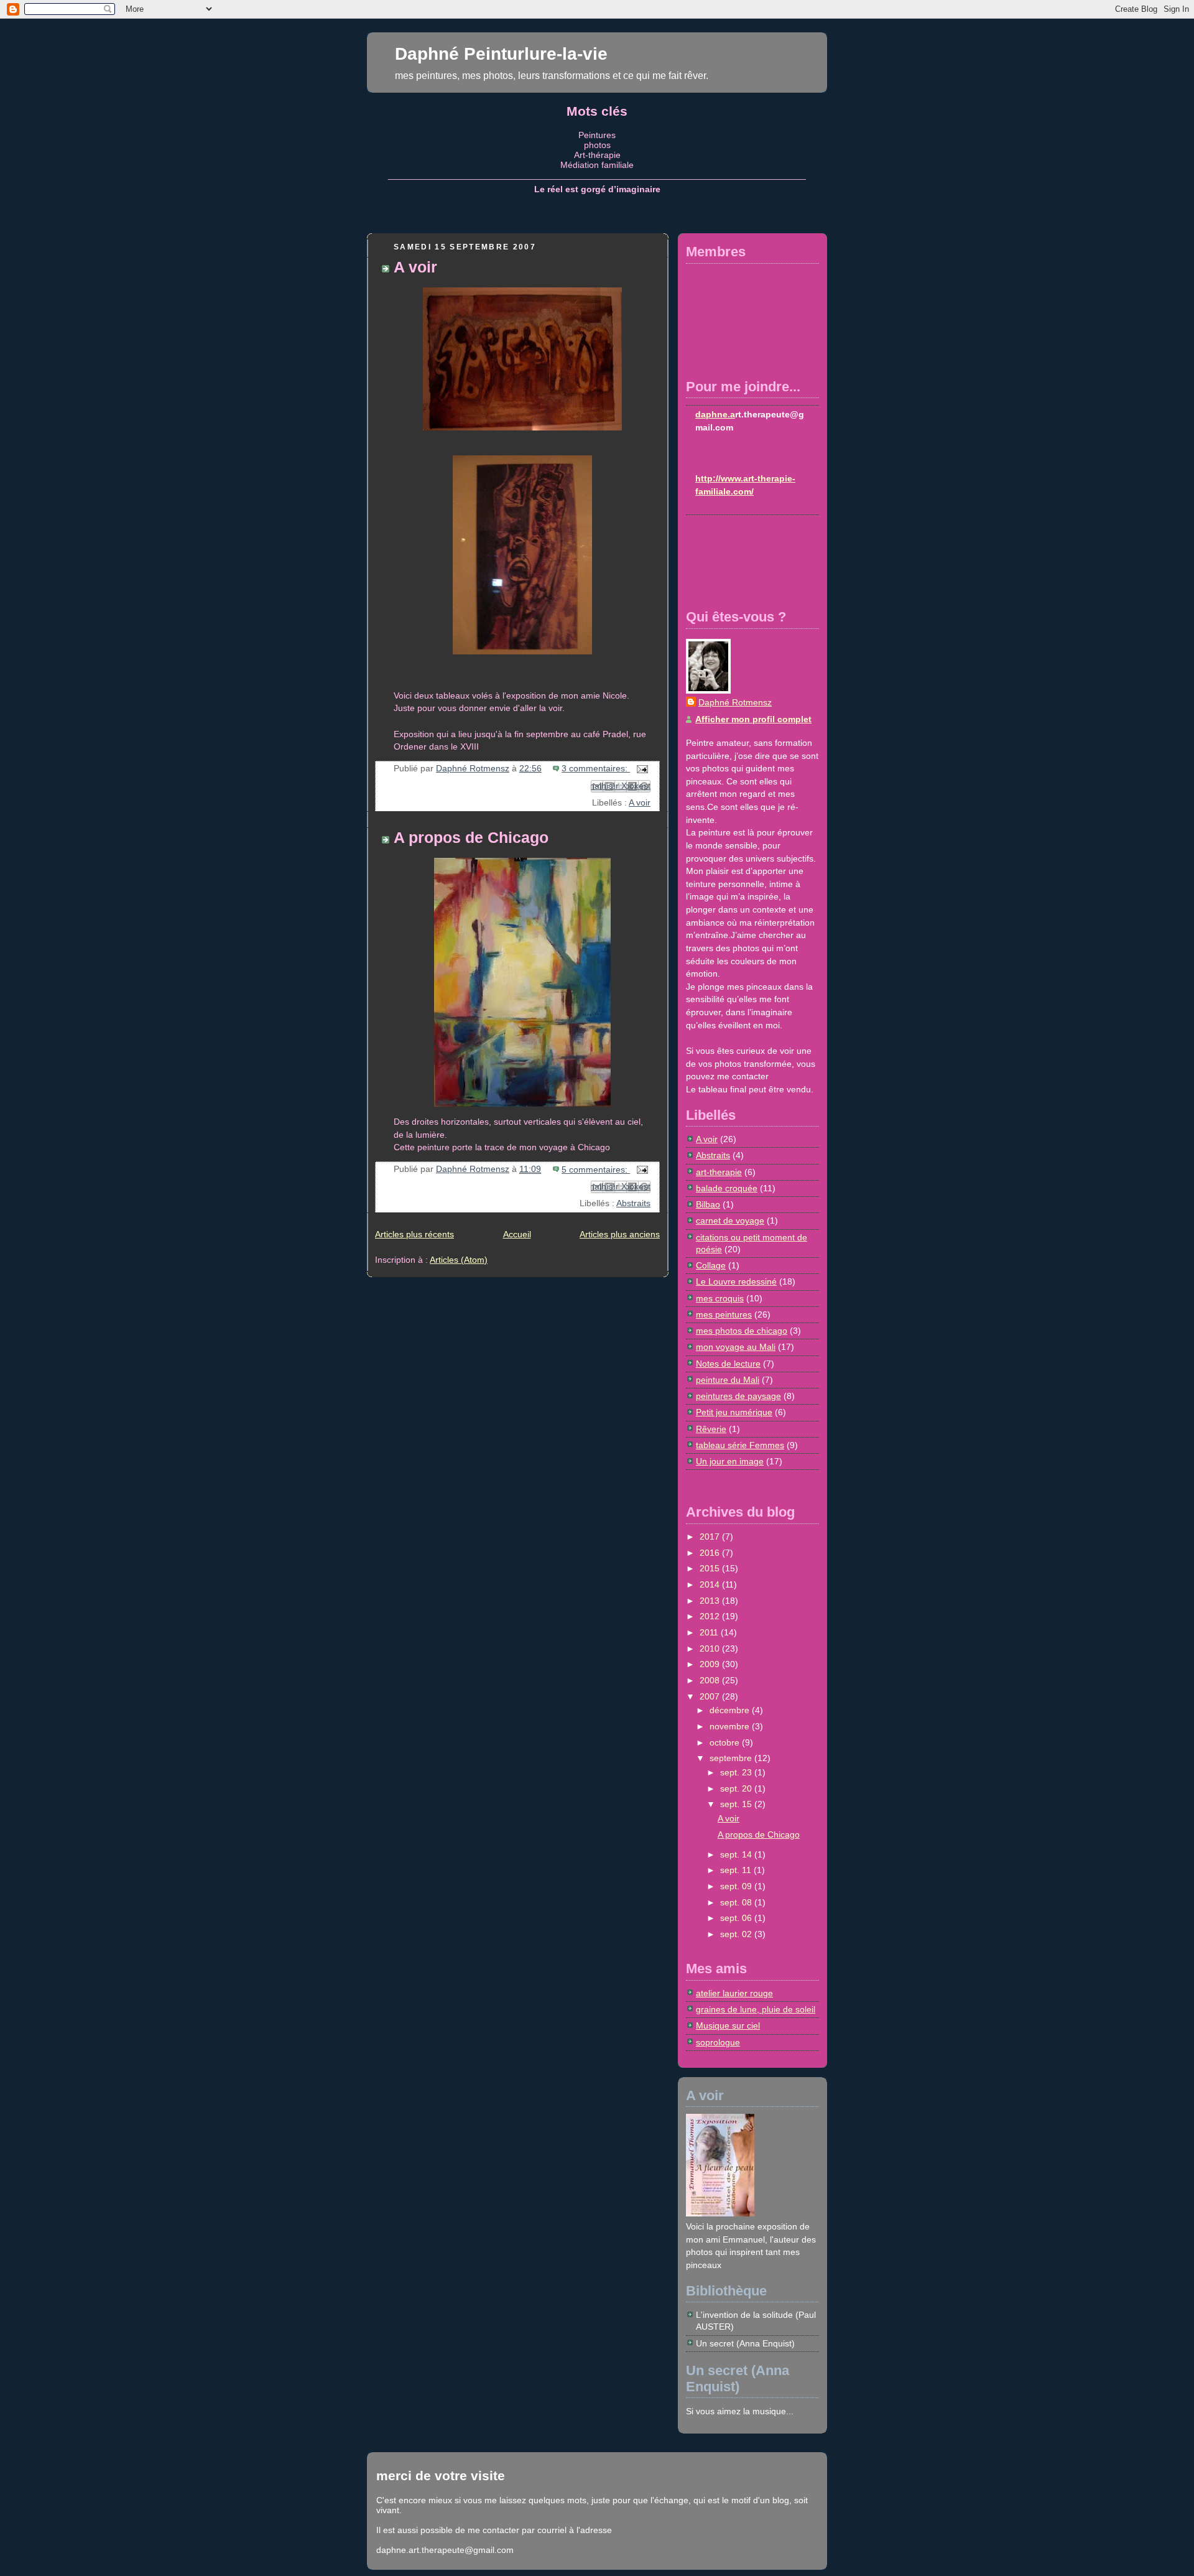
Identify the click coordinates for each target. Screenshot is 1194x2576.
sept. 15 (737, 1804)
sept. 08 (737, 1903)
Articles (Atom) (459, 1260)
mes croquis (720, 1299)
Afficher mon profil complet (753, 719)
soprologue (718, 2043)
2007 (711, 1697)
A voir (415, 267)
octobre (726, 1743)
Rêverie (711, 1429)
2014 (711, 1585)
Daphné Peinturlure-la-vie (501, 53)
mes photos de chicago (742, 1331)
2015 (711, 1569)
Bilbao (708, 1205)
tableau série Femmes (740, 1445)
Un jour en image (730, 1462)
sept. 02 (737, 1934)
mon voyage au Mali (736, 1347)
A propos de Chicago (471, 838)
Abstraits (633, 1203)
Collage (711, 1266)
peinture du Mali (728, 1380)
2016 (711, 1553)
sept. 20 (737, 1789)
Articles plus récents (414, 1235)
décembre (731, 1710)
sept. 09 (737, 1886)
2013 (711, 1601)
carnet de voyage (730, 1221)
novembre (731, 1727)
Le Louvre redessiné (736, 1282)
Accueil (517, 1235)
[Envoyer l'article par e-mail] (640, 769)
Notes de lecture (728, 1364)
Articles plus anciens (620, 1235)
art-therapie (719, 1172)
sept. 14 (737, 1855)
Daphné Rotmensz (735, 703)
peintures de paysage (738, 1396)
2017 (711, 1537)
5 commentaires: (596, 1170)
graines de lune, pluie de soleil (756, 2010)
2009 (711, 1664)
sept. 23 (737, 1773)
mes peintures (724, 1315)
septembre (732, 1758)
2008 (711, 1681)
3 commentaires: (596, 769)
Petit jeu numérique (734, 1412)
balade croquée (727, 1188)
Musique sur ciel (728, 2026)
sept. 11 (737, 1870)
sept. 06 (737, 1918)
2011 (710, 1633)
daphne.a (715, 415)
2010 (711, 1649)
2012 (711, 1616)
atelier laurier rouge (734, 1993)
